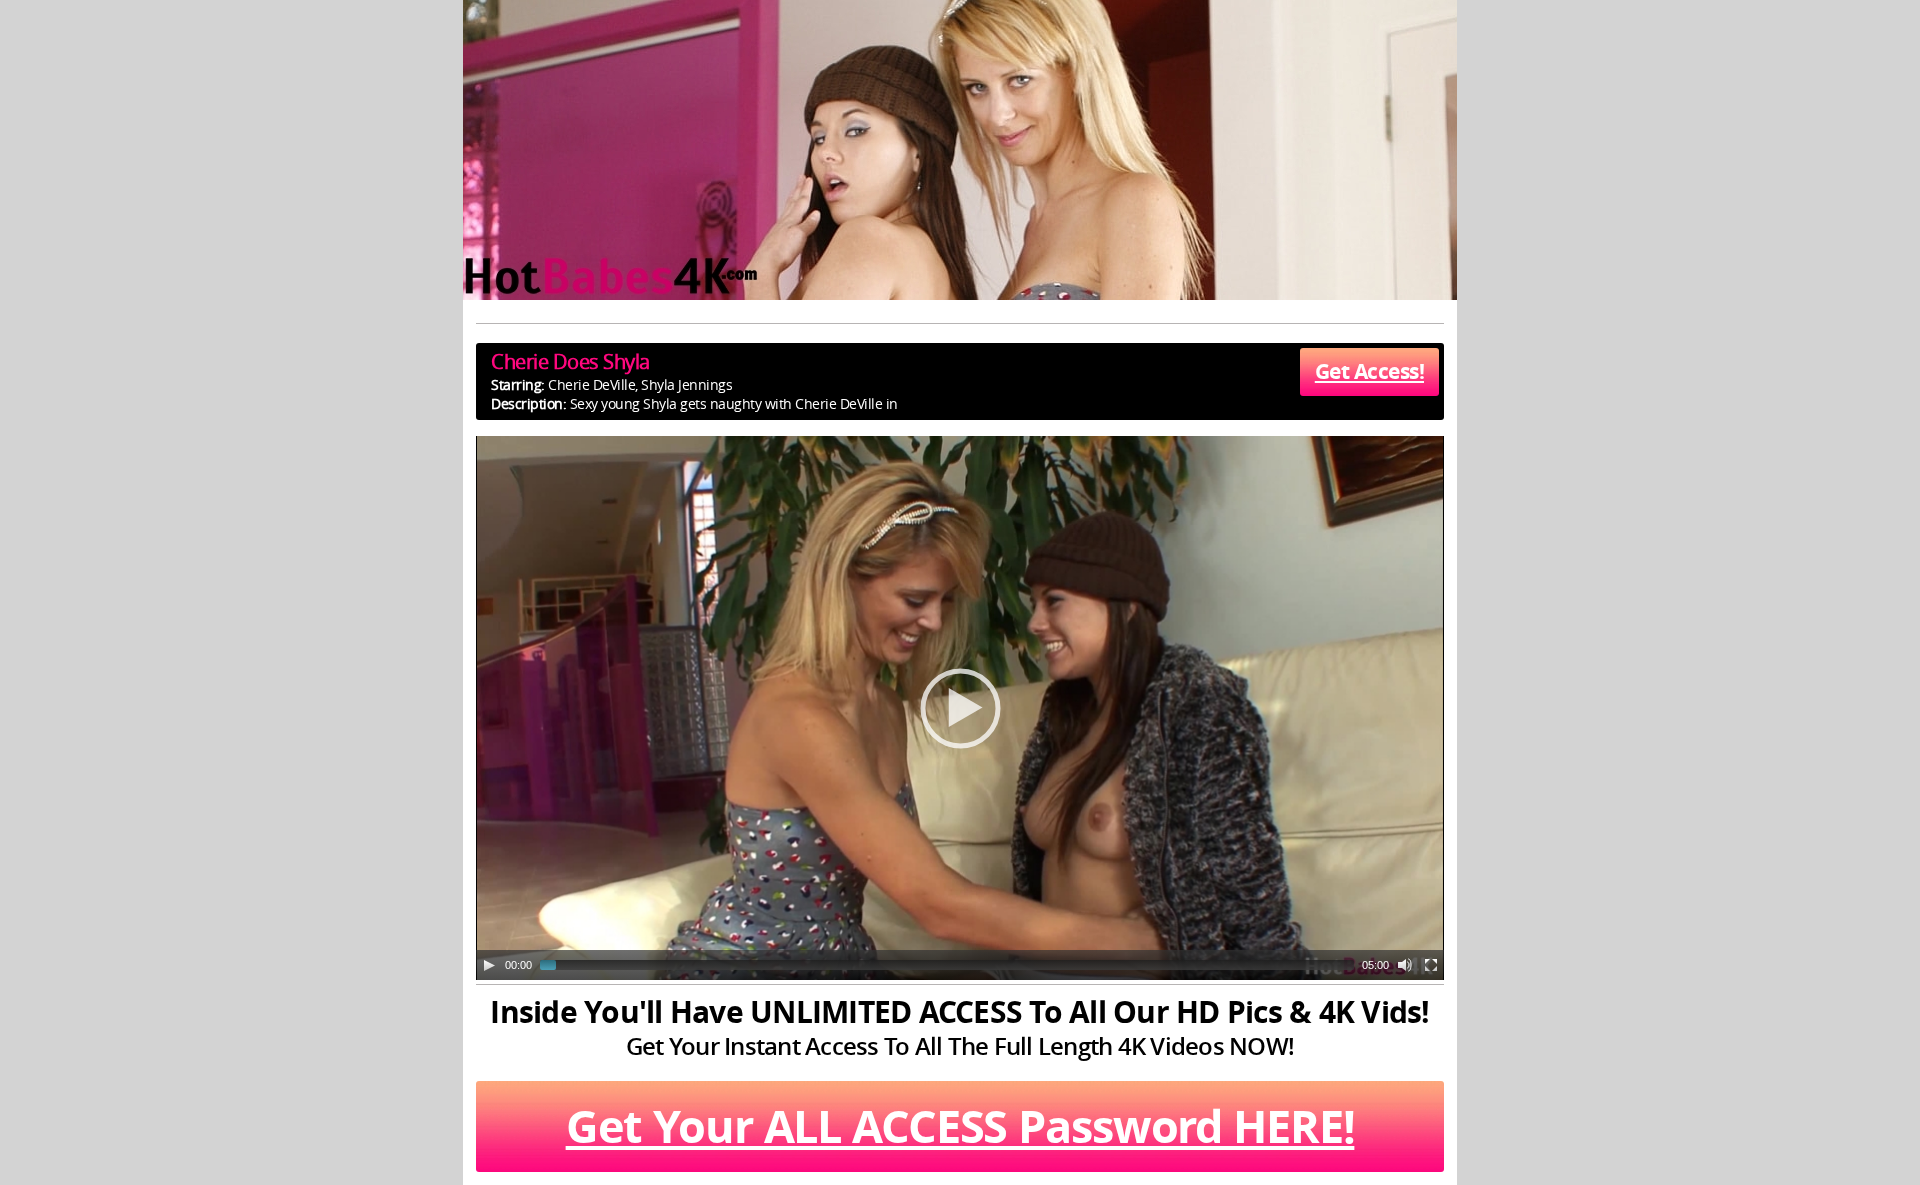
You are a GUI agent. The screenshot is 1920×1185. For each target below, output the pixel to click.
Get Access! (1369, 371)
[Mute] (1405, 965)
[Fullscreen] (1431, 965)
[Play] (489, 965)
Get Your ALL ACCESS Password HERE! (960, 1126)
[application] (960, 708)
